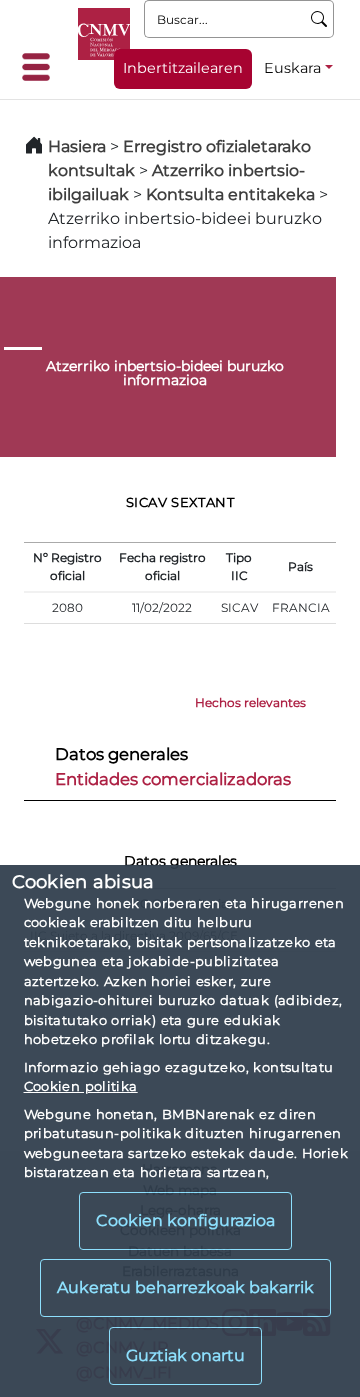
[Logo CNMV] (104, 34)
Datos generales (121, 754)
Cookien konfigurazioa (185, 1220)
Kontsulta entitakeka (230, 194)
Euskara (292, 68)
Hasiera (77, 146)
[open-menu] (42, 67)
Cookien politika (81, 1086)
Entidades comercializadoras (173, 779)
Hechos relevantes (250, 702)
